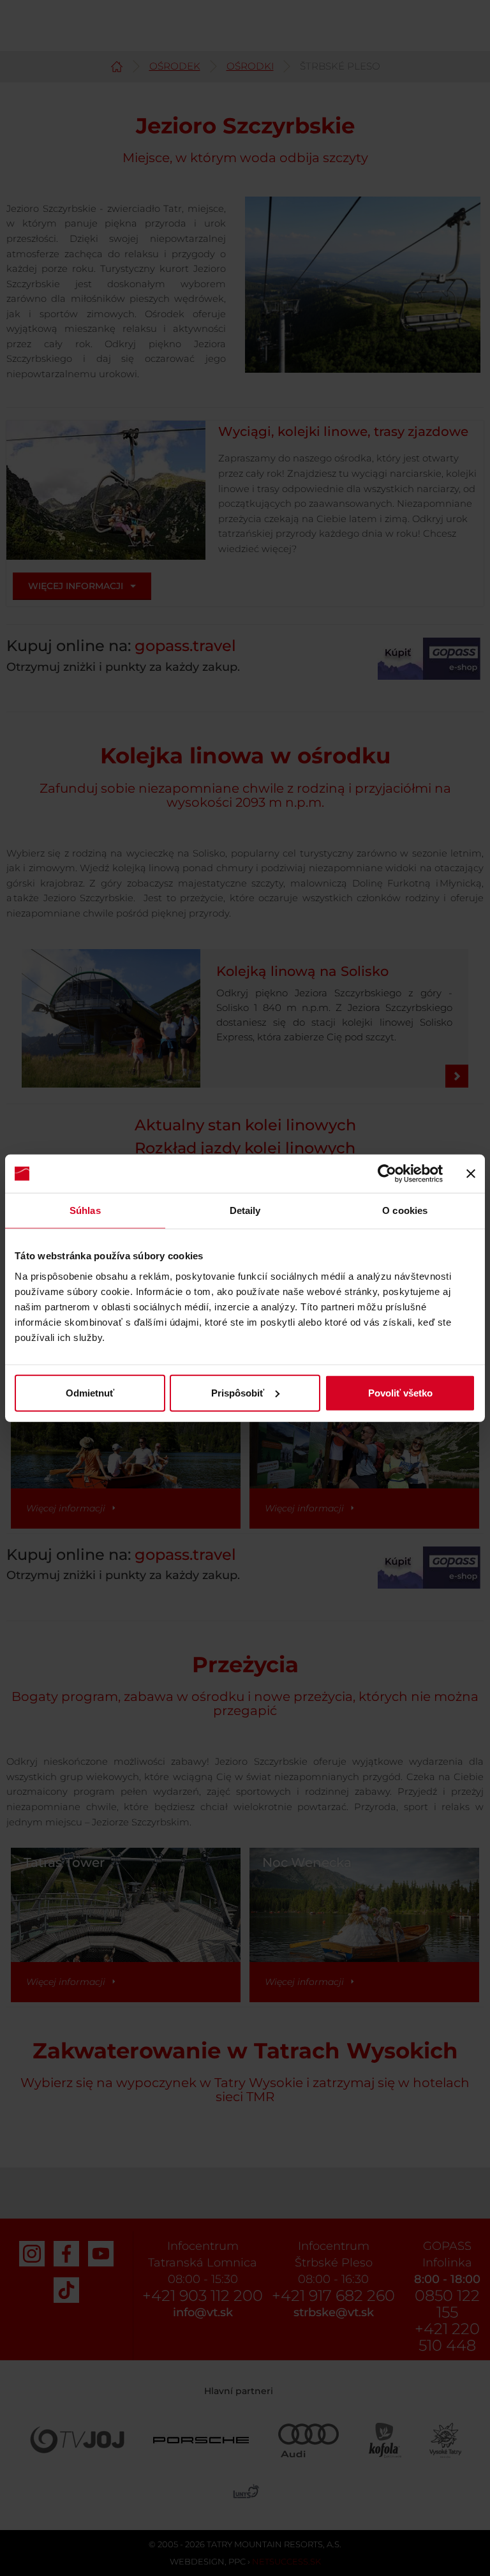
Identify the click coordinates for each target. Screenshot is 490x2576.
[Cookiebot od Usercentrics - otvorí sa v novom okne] (387, 1174)
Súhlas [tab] (85, 1210)
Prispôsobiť (238, 1392)
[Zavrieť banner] (471, 1174)
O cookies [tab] (405, 1210)
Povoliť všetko (400, 1392)
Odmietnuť (90, 1392)
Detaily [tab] (245, 1210)
